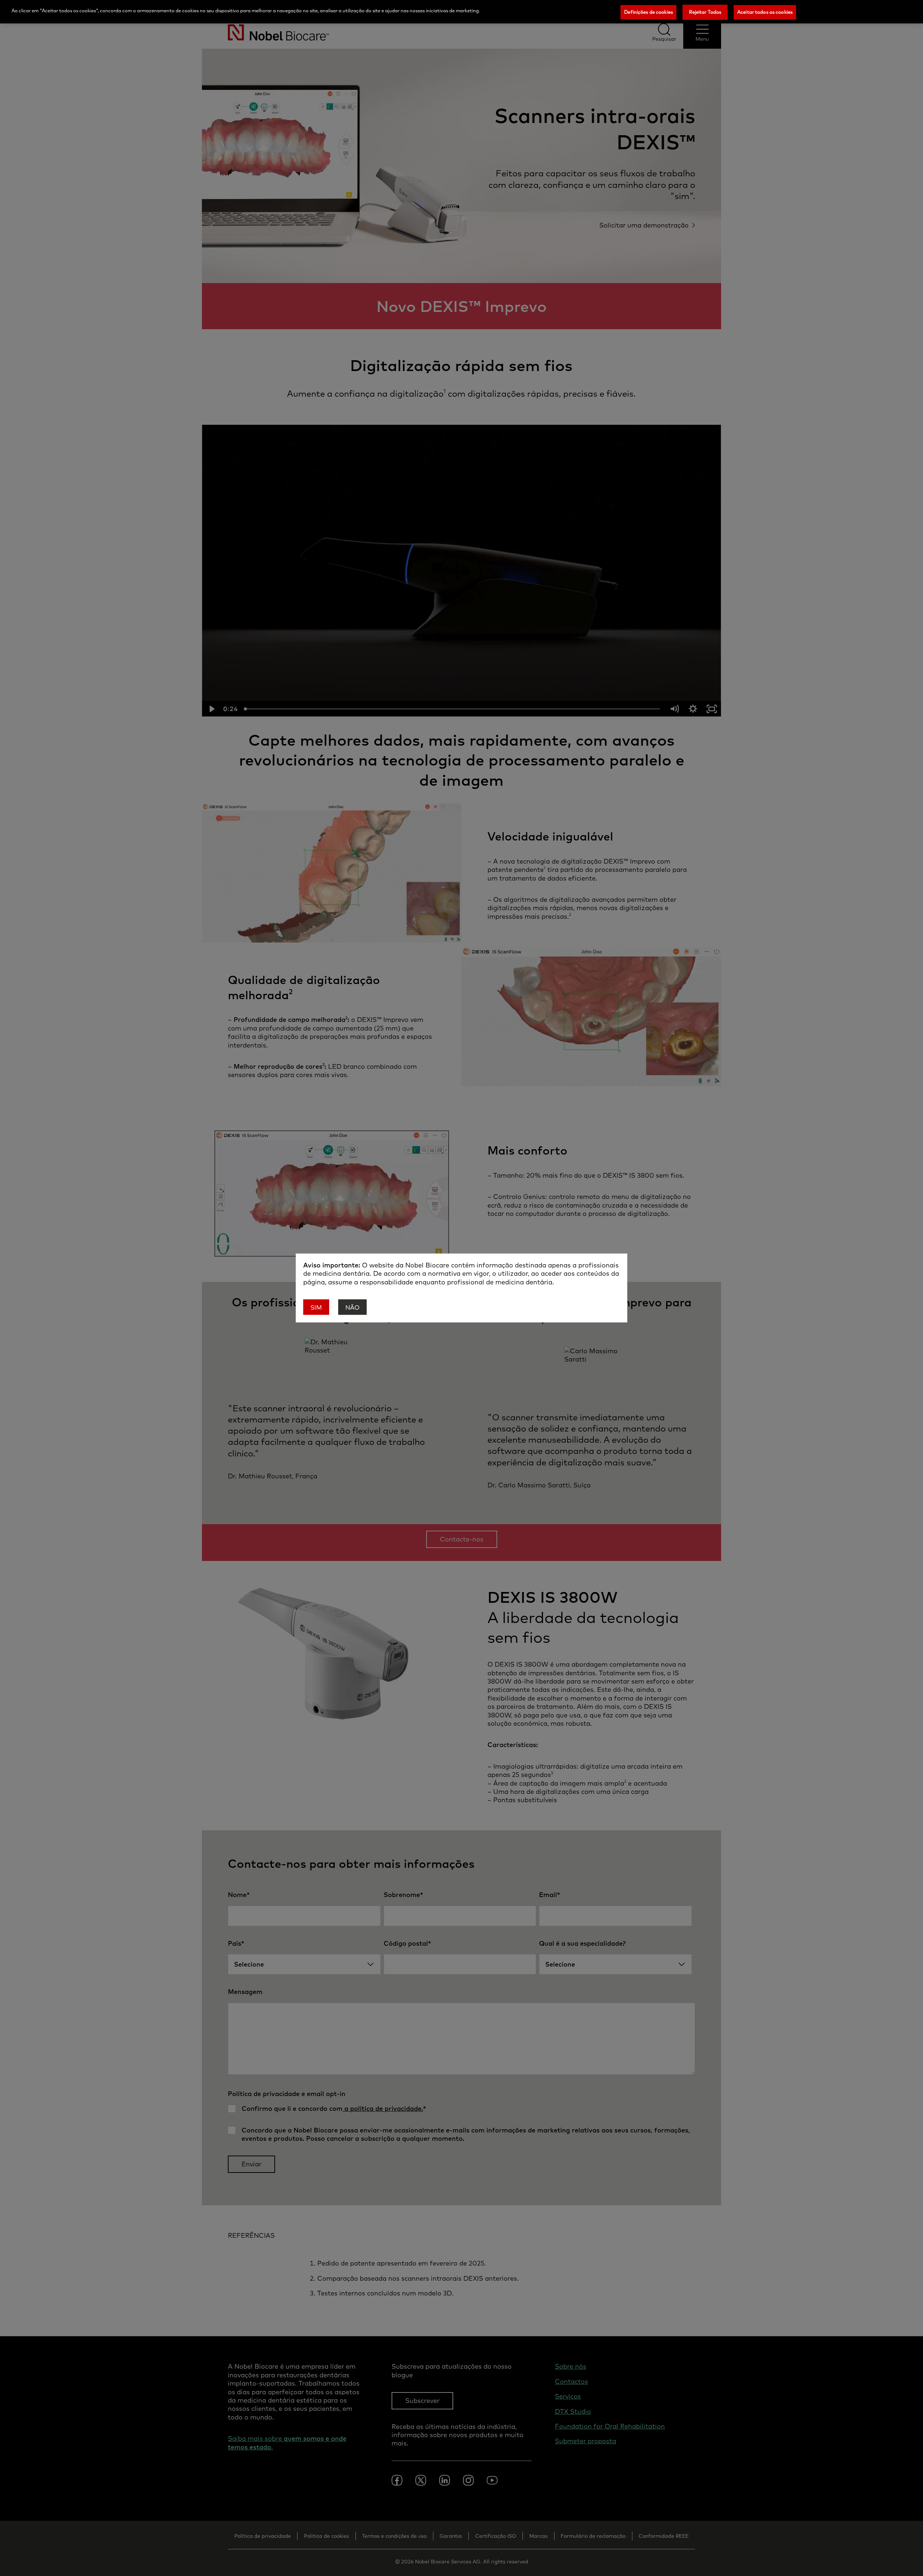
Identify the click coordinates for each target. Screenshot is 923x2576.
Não (352, 1308)
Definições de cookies (648, 12)
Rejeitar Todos (705, 12)
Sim (316, 1308)
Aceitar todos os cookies (765, 12)
